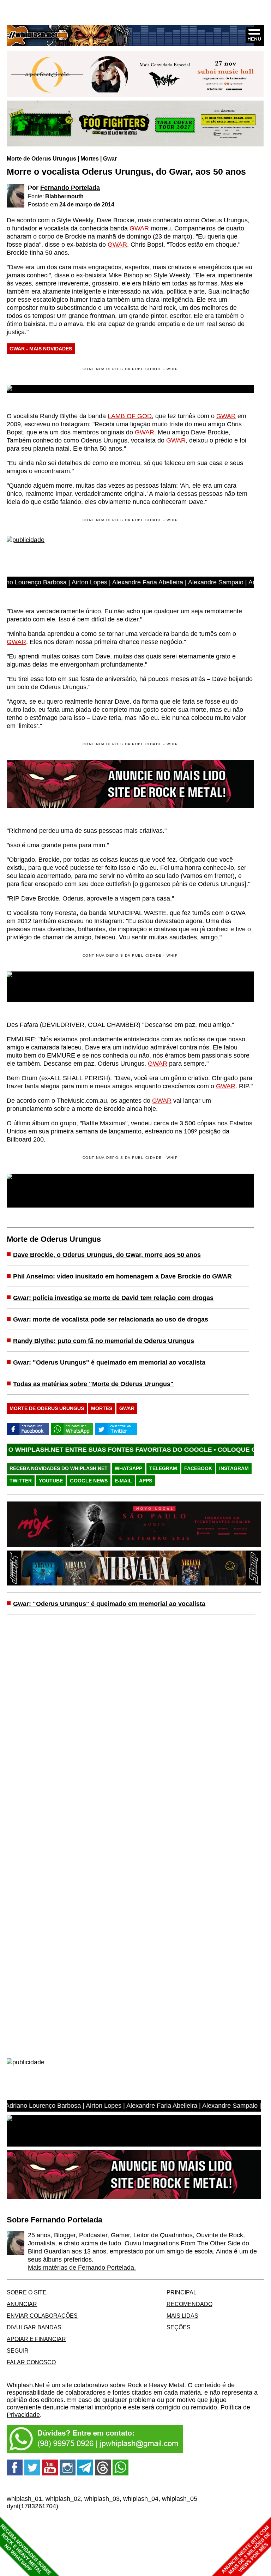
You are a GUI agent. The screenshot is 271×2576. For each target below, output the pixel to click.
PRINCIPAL (182, 2292)
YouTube (51, 1481)
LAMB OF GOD (130, 416)
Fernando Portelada (70, 188)
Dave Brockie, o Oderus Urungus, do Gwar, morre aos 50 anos (107, 1255)
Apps (146, 1481)
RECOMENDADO (189, 2304)
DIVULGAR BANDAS (34, 2327)
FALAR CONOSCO (31, 2362)
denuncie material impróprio (82, 2407)
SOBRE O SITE (27, 2292)
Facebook (198, 1468)
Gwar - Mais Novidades (41, 349)
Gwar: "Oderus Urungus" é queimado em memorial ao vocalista (109, 1362)
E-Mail (123, 1481)
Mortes (90, 158)
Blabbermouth (64, 196)
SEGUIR (18, 2351)
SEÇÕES (179, 2327)
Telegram (163, 1468)
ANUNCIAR (22, 2304)
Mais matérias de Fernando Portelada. (82, 2268)
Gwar (110, 158)
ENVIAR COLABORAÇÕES (42, 2316)
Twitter (21, 1481)
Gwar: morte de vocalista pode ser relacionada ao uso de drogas (111, 1319)
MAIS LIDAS (182, 2316)
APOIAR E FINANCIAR (36, 2339)
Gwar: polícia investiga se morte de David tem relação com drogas (113, 1298)
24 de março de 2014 (87, 204)
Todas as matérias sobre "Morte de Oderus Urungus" (93, 1384)
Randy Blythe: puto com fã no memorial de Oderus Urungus (104, 1341)
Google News (89, 1481)
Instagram (234, 1468)
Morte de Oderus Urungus (41, 158)
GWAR (139, 228)
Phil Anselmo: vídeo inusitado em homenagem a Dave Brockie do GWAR (122, 1276)
